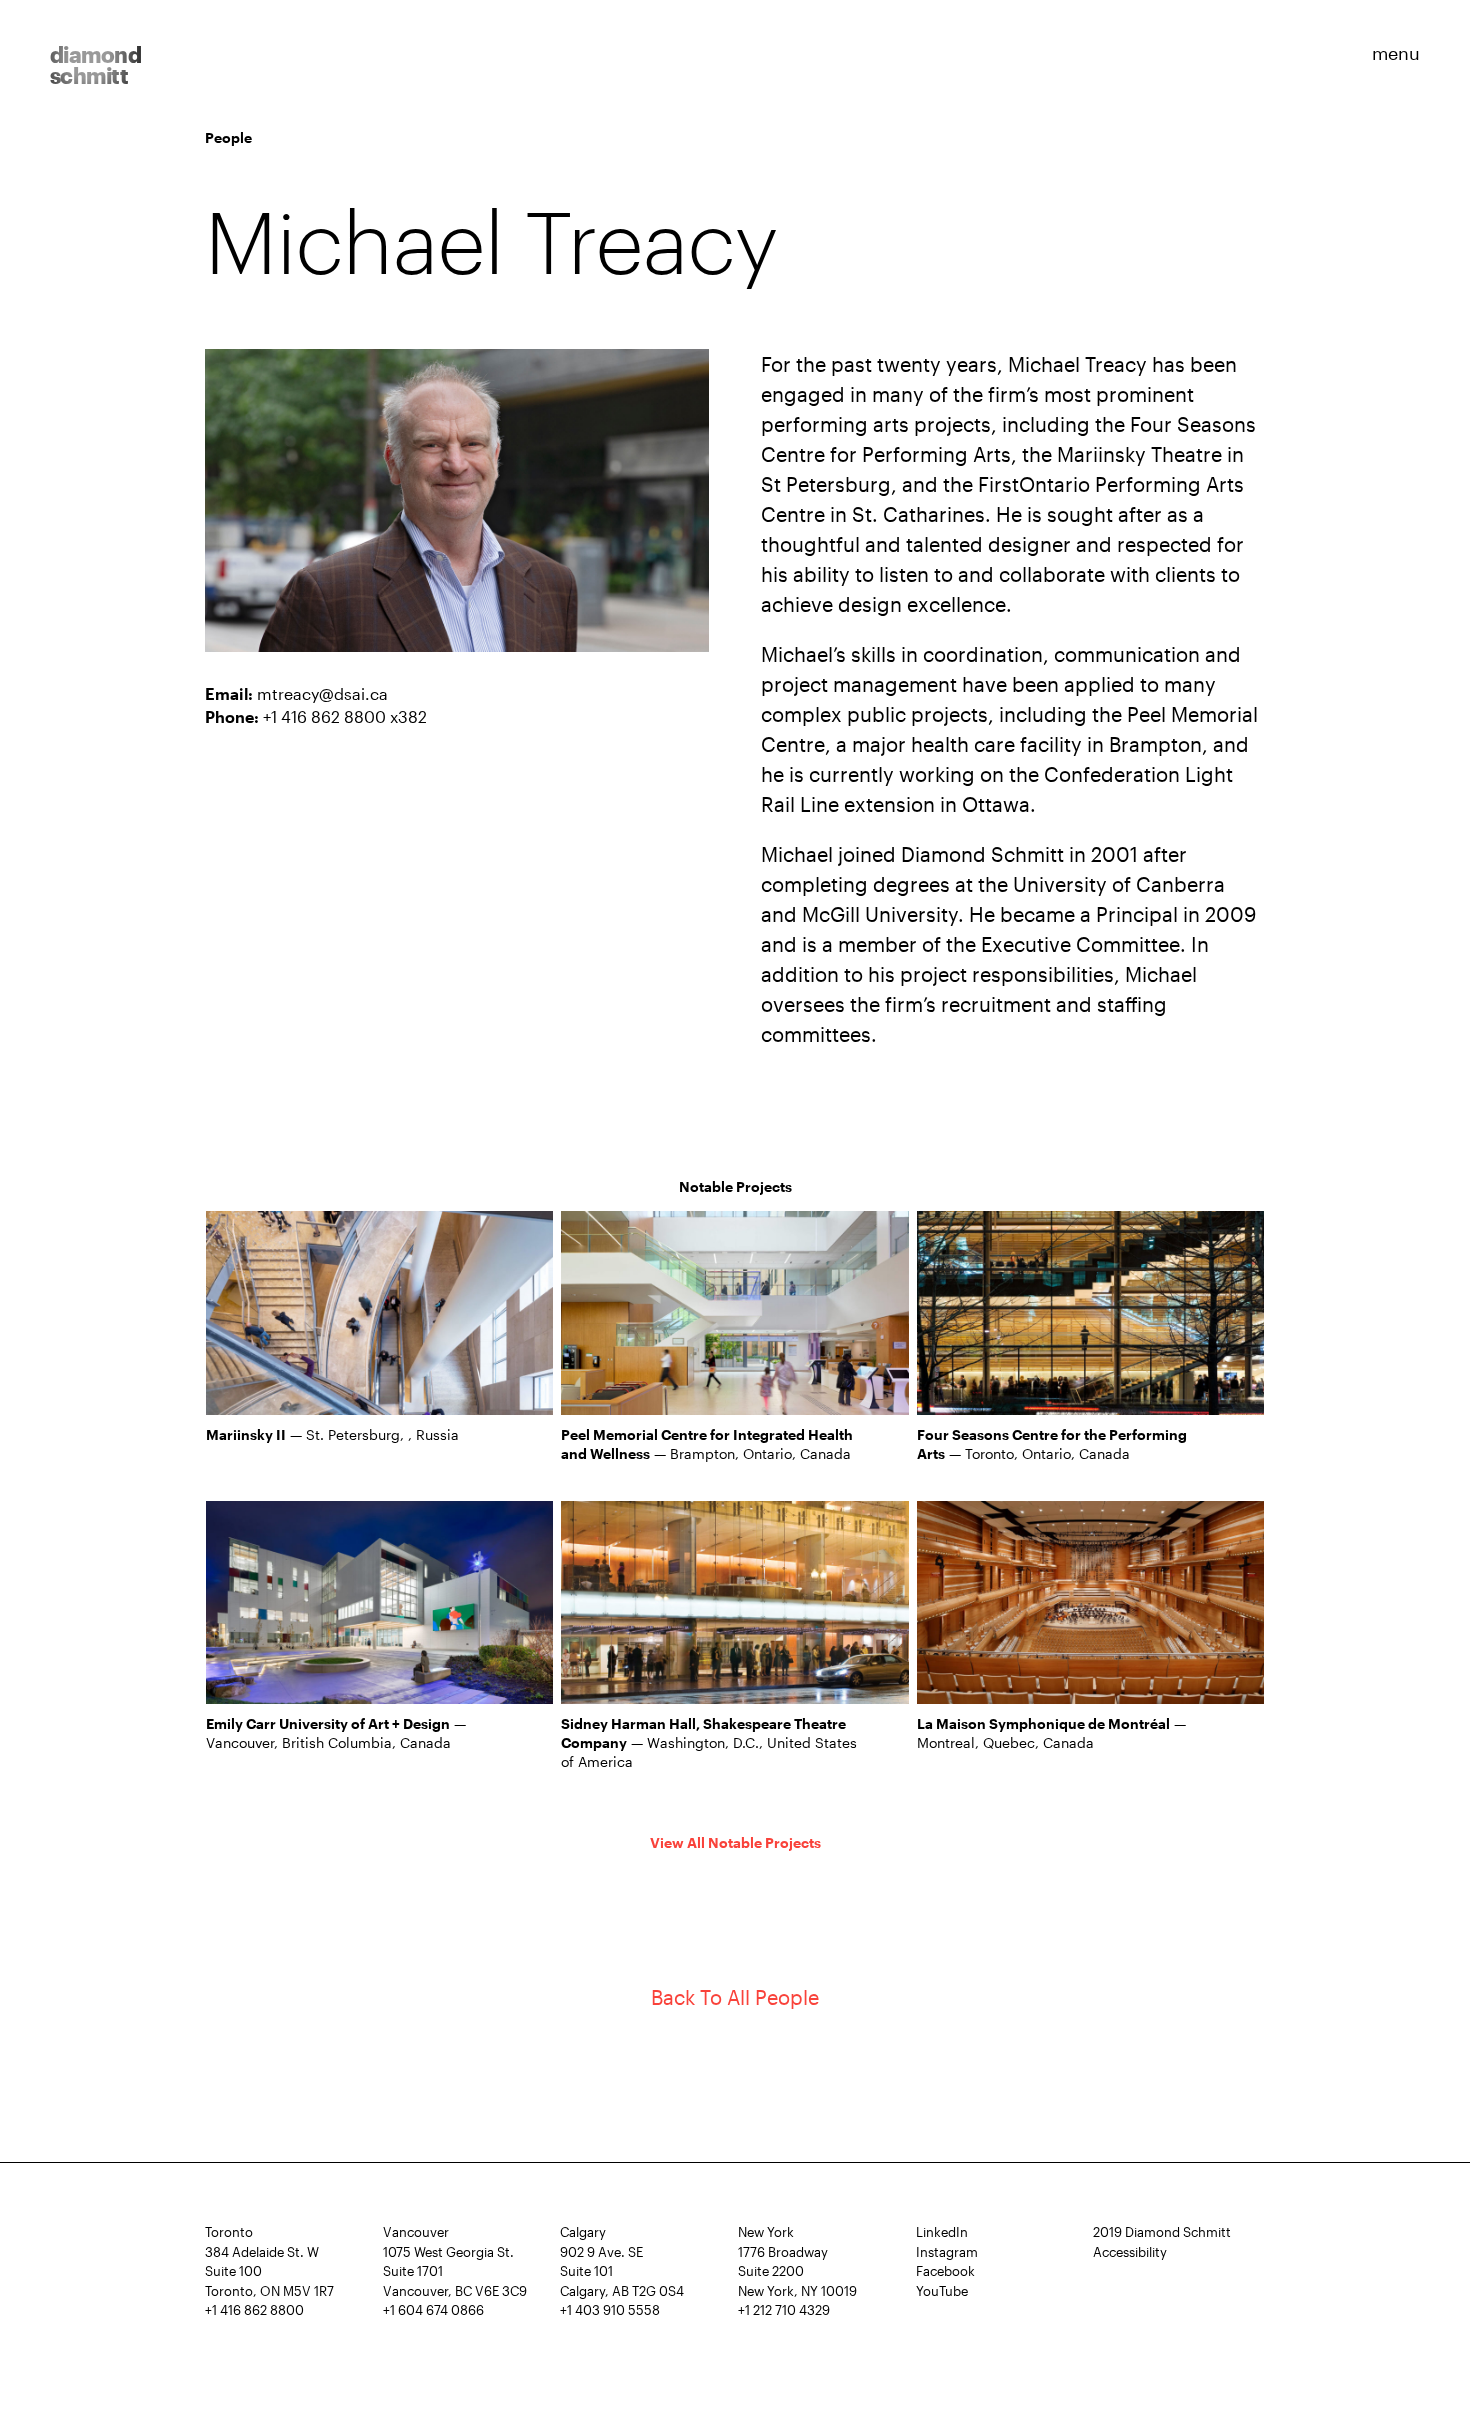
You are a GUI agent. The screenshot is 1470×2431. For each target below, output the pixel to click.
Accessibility (1130, 2252)
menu (1396, 52)
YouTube (942, 2291)
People (228, 137)
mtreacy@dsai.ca (322, 693)
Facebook (945, 2271)
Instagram (947, 2252)
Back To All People (735, 1997)
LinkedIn (942, 2232)
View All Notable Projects (735, 1843)
